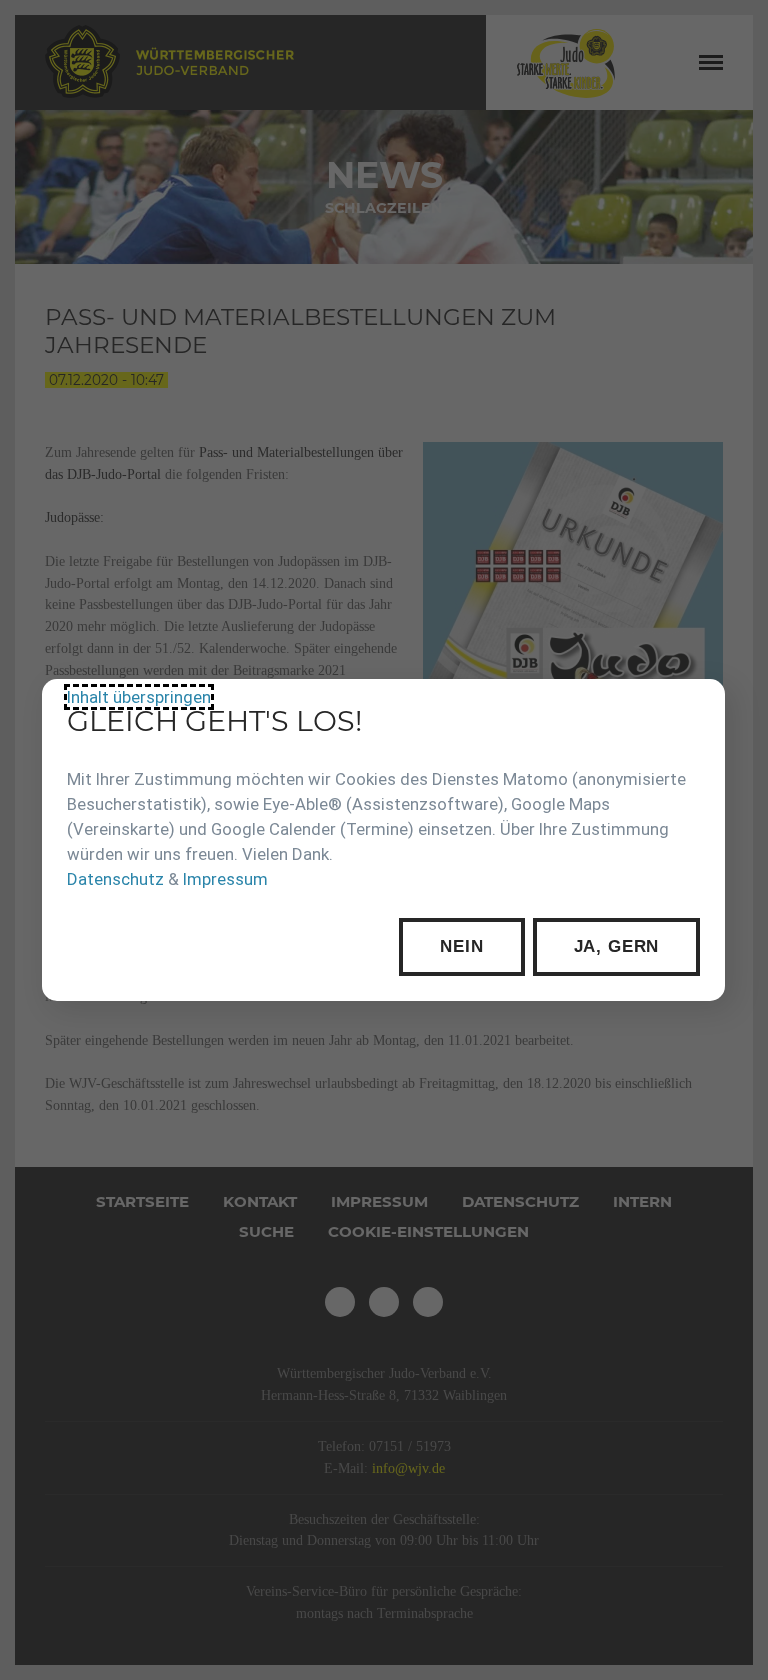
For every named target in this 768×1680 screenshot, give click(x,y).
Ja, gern (617, 946)
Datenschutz (115, 879)
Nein (462, 946)
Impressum (225, 879)
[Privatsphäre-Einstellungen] (696, 709)
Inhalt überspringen (139, 697)
